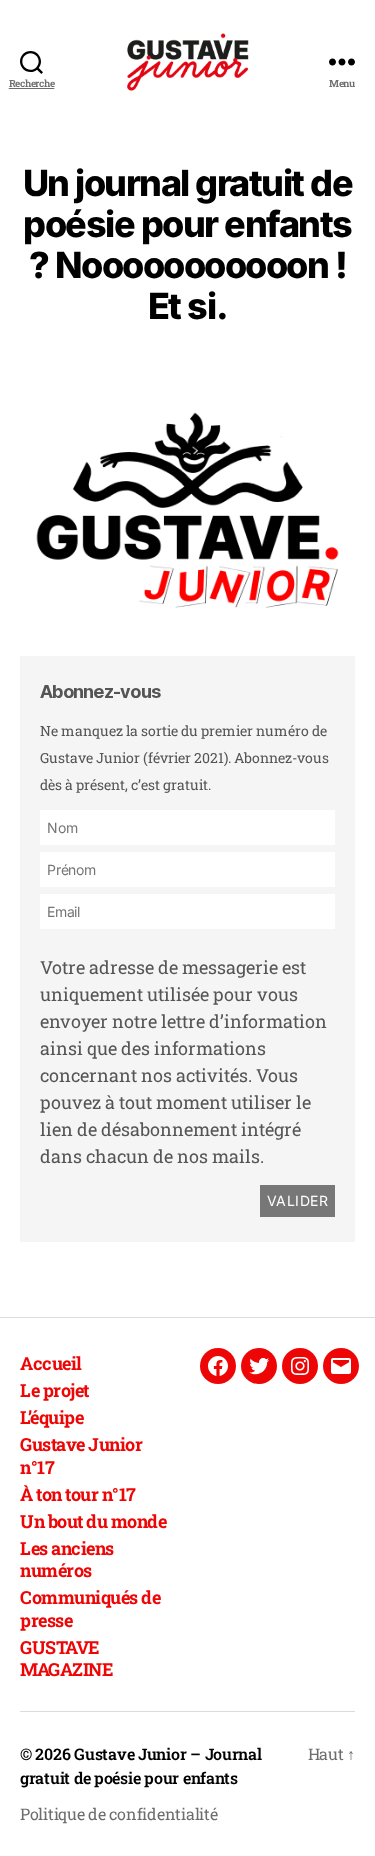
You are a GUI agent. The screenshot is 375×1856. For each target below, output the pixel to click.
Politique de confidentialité (118, 1813)
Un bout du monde (93, 1521)
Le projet (54, 1390)
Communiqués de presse (90, 1608)
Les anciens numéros (67, 1559)
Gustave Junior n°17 (81, 1455)
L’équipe (51, 1417)
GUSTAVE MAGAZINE (66, 1658)
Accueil (51, 1363)
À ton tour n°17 (78, 1494)
